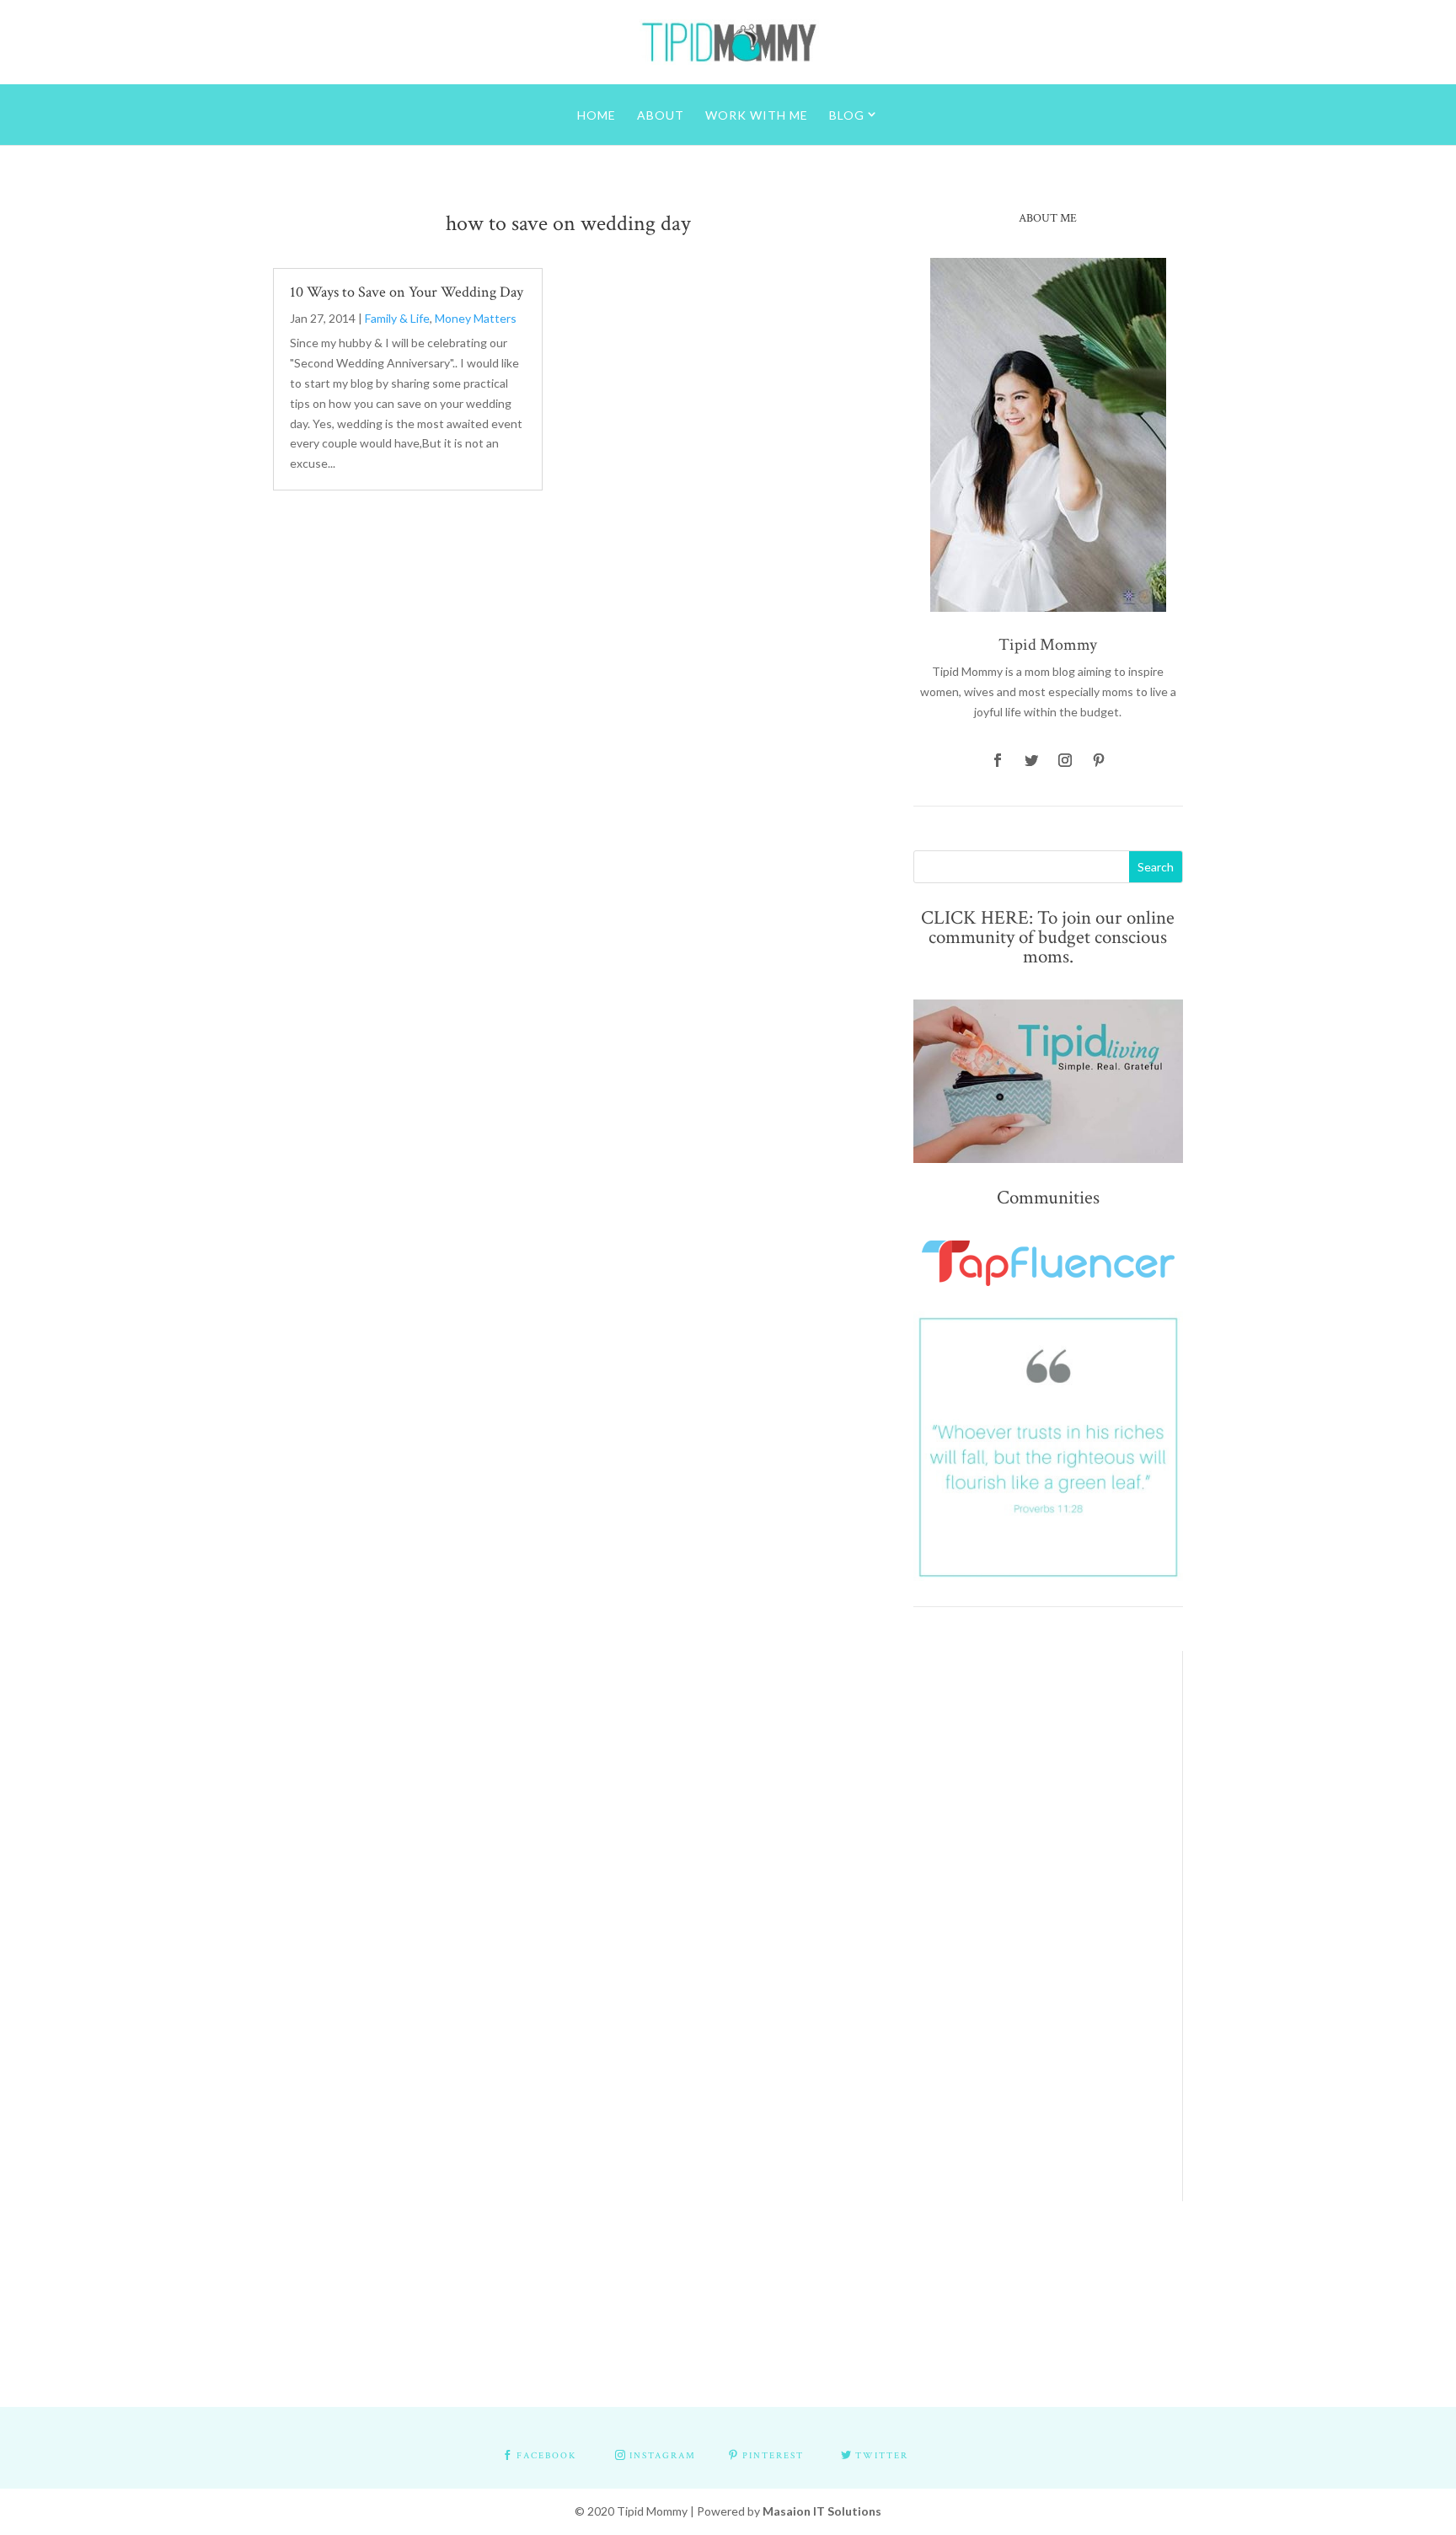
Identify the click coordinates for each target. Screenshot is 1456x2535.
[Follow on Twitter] (1031, 760)
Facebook (546, 2456)
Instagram (663, 2456)
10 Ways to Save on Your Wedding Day (407, 292)
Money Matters (476, 318)
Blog (847, 115)
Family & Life (397, 318)
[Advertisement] (1035, 1904)
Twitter (882, 2456)
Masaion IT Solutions (822, 2511)
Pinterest (773, 2456)
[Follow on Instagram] (1065, 760)
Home (597, 115)
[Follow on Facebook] (998, 760)
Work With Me (757, 115)
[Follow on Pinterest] (1099, 760)
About (661, 115)
